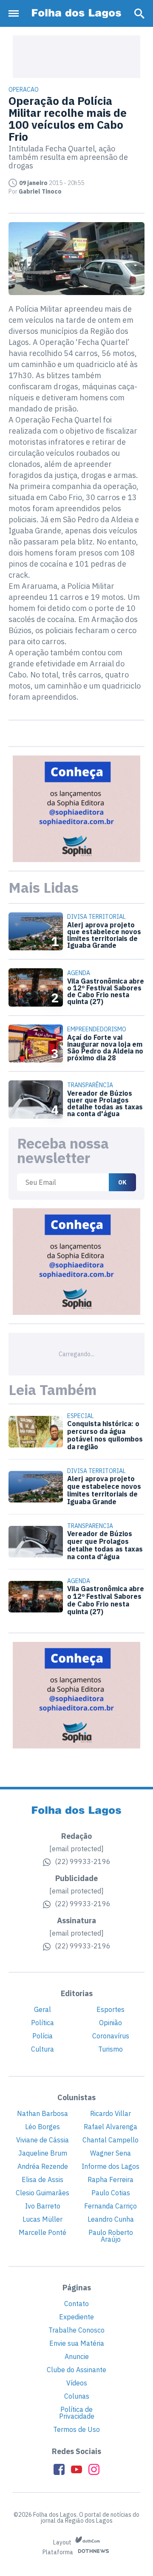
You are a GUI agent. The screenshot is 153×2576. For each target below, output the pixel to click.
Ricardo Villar (110, 2113)
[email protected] (76, 1849)
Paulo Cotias (111, 2193)
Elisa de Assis (42, 2179)
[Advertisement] (76, 57)
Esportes (110, 2009)
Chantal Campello (110, 2140)
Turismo (110, 2049)
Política (42, 2023)
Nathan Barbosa (42, 2113)
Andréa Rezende (43, 2166)
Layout (63, 2542)
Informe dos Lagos (110, 2166)
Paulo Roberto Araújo (111, 2236)
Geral (42, 2009)
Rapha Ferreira (110, 2179)
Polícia (42, 2036)
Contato (76, 2304)
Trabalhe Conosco (76, 2330)
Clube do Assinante (76, 2370)
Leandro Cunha (111, 2219)
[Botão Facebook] (59, 2469)
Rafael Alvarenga (110, 2127)
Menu (16, 13)
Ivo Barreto (43, 2206)
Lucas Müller (42, 2219)
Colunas (77, 2396)
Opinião (110, 2023)
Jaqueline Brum (43, 2153)
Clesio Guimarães (42, 2193)
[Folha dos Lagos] (76, 13)
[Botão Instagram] (94, 2469)
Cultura (42, 2049)
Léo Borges (42, 2127)
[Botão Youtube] (76, 2469)
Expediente (76, 2317)
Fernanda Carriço (110, 2206)
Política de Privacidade (77, 2413)
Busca (139, 14)
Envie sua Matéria (77, 2343)
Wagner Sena (110, 2153)
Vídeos (77, 2383)
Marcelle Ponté (42, 2232)
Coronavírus (111, 2036)
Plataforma (58, 2553)
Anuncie (77, 2356)
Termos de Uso (76, 2429)
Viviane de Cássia (42, 2140)
